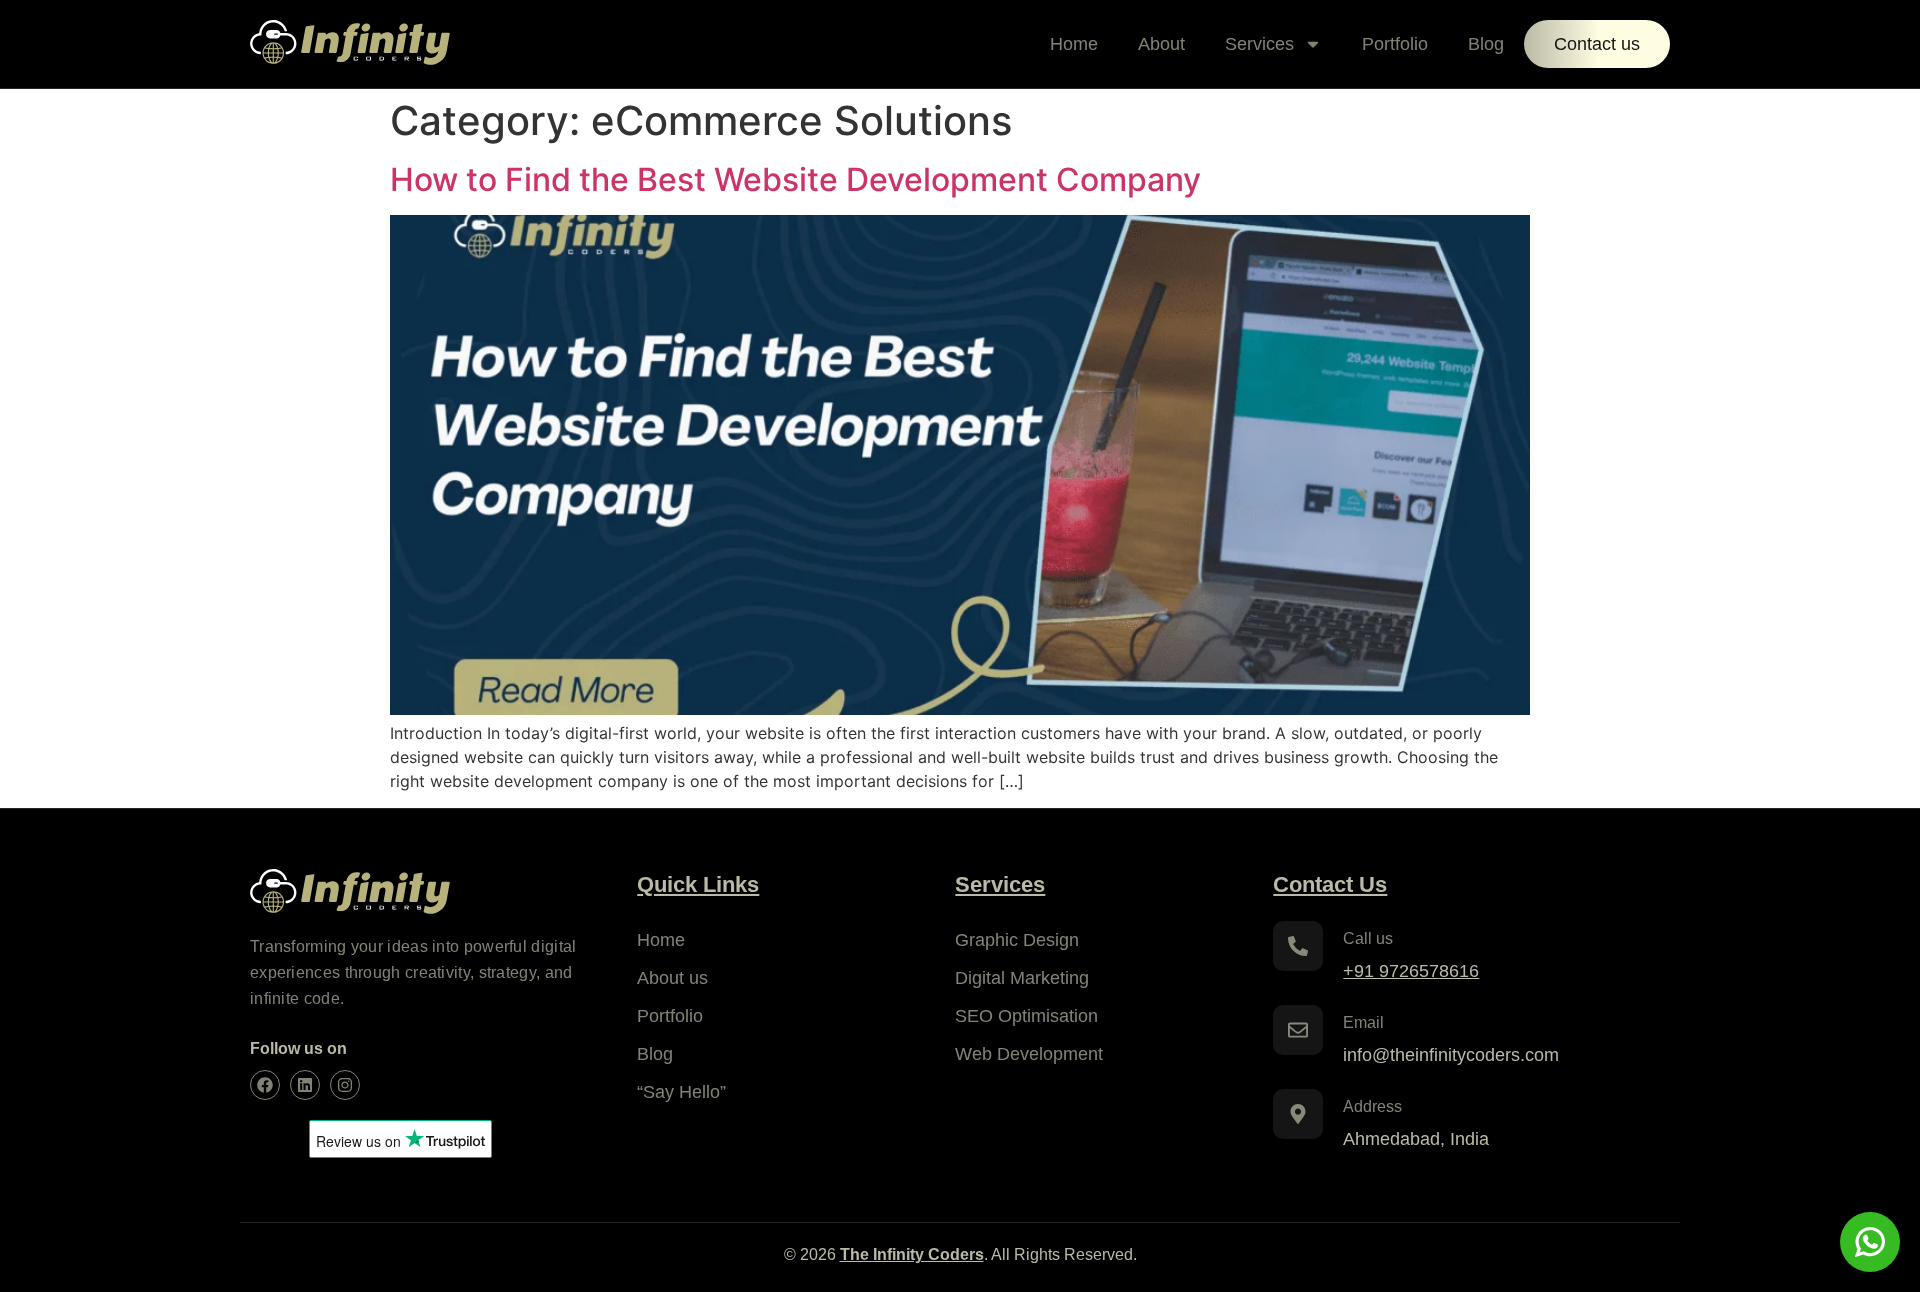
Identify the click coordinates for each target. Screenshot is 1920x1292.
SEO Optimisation (1026, 1016)
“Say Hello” (681, 1092)
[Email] (1298, 1030)
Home (1074, 44)
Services (1259, 44)
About (1161, 44)
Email (1363, 1022)
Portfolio (1395, 44)
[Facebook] (265, 1085)
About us (672, 978)
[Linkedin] (305, 1085)
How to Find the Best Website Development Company (795, 179)
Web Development (1029, 1054)
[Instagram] (345, 1085)
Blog (1486, 44)
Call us (1368, 938)
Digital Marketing (1022, 978)
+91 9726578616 (1411, 971)
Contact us (1597, 44)
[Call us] (1298, 946)
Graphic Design (1017, 940)
